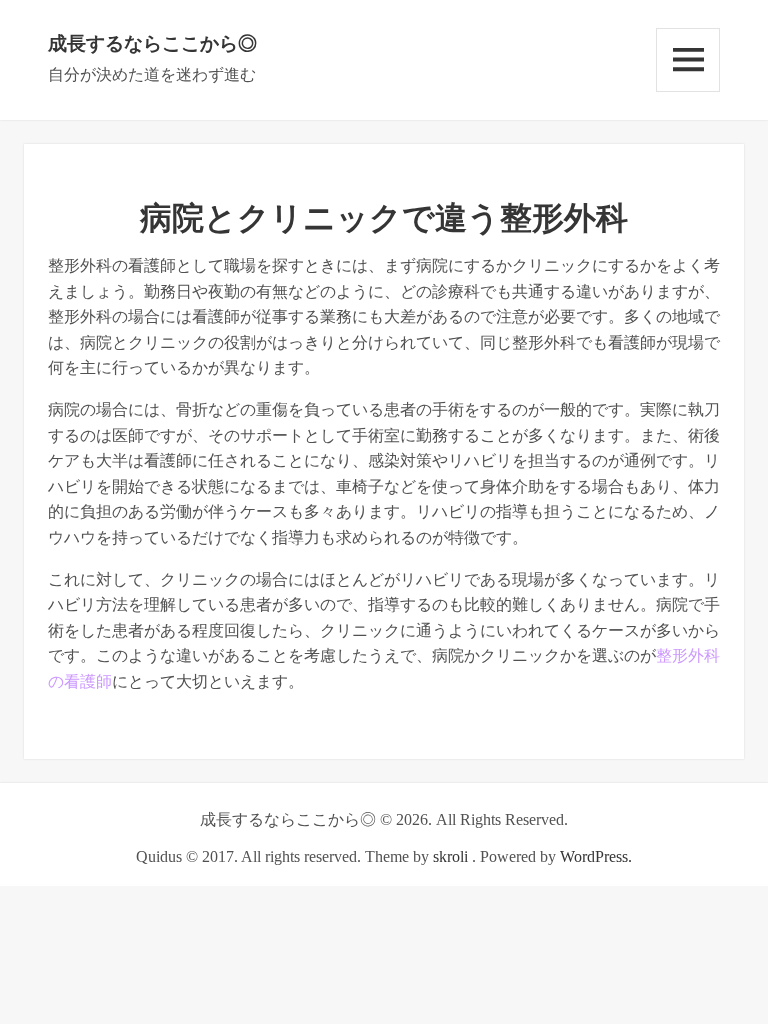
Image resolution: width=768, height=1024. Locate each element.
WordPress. (596, 856)
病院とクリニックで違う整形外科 (384, 218)
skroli (450, 856)
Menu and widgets (688, 60)
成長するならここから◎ (152, 43)
